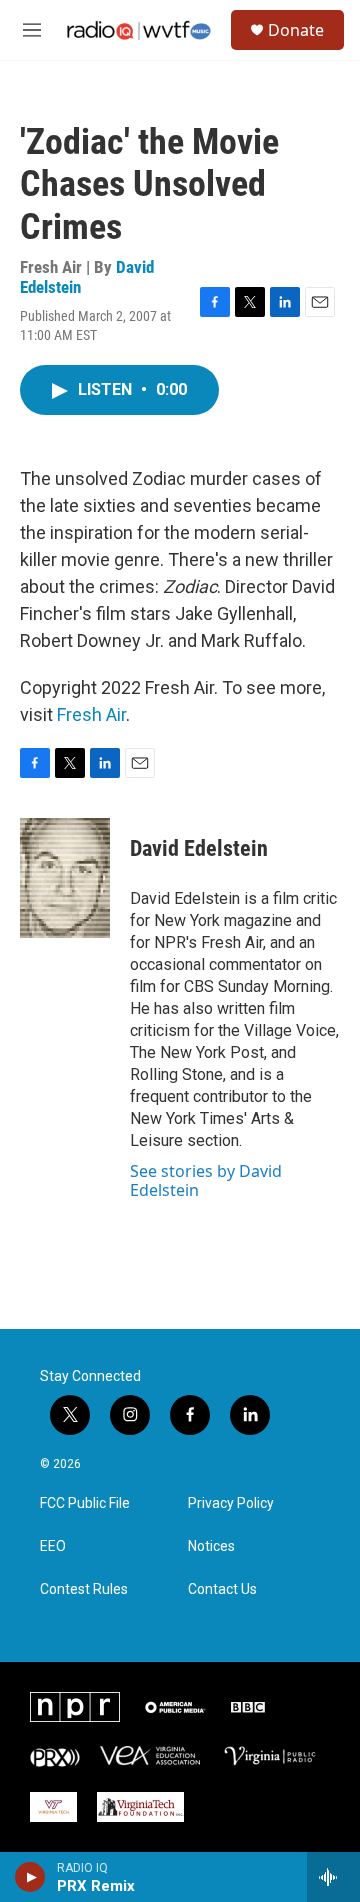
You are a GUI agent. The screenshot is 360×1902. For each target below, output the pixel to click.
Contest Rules (84, 1589)
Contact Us (222, 1589)
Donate (296, 30)
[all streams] (333, 1877)
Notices (211, 1546)
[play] (30, 1877)
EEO (53, 1546)
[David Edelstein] (65, 878)
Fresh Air (91, 714)
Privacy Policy (231, 1503)
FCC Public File (85, 1503)
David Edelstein (199, 848)
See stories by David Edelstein (206, 1180)
